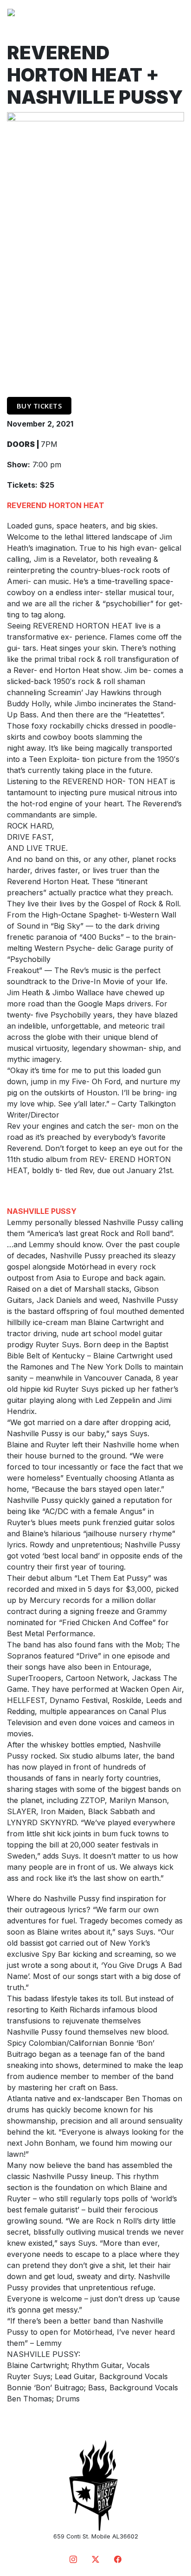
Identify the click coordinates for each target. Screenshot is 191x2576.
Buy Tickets (39, 406)
